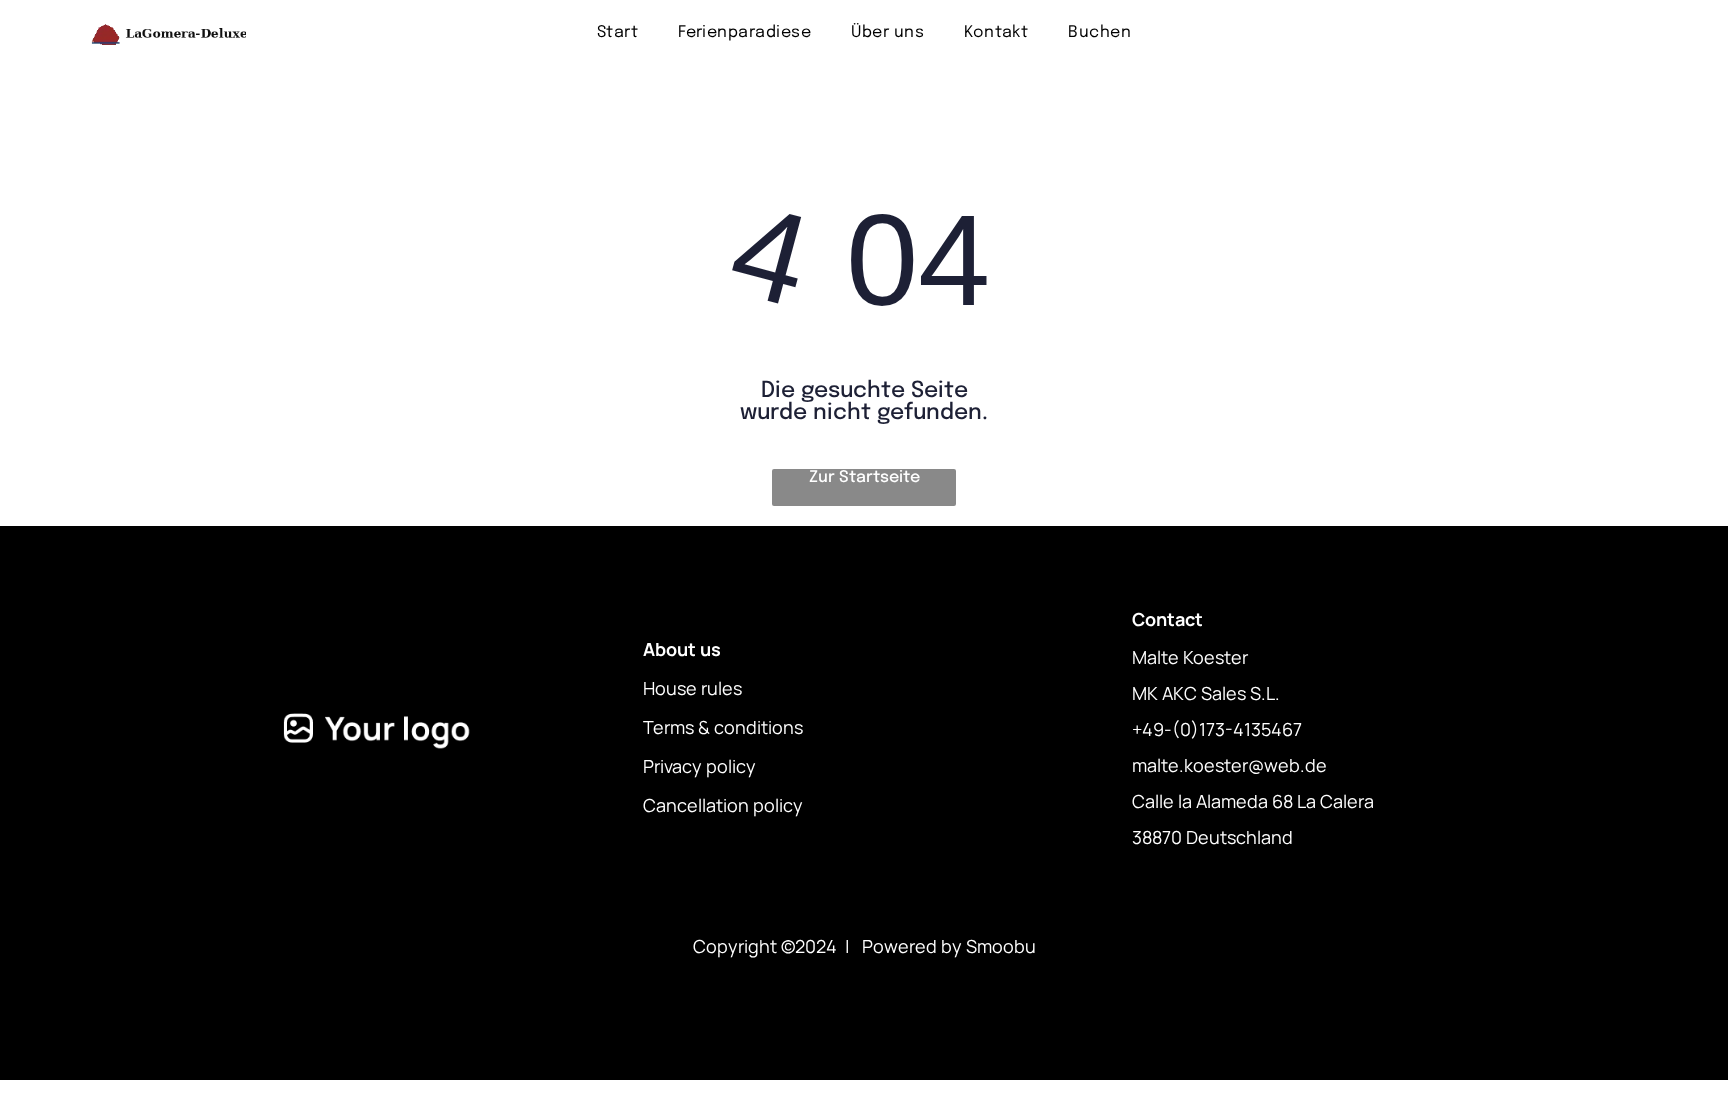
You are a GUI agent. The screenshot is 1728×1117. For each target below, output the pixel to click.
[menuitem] (617, 32)
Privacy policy (699, 766)
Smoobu (1001, 946)
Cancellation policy (723, 805)
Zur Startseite (864, 477)
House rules (692, 688)
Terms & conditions (723, 727)
